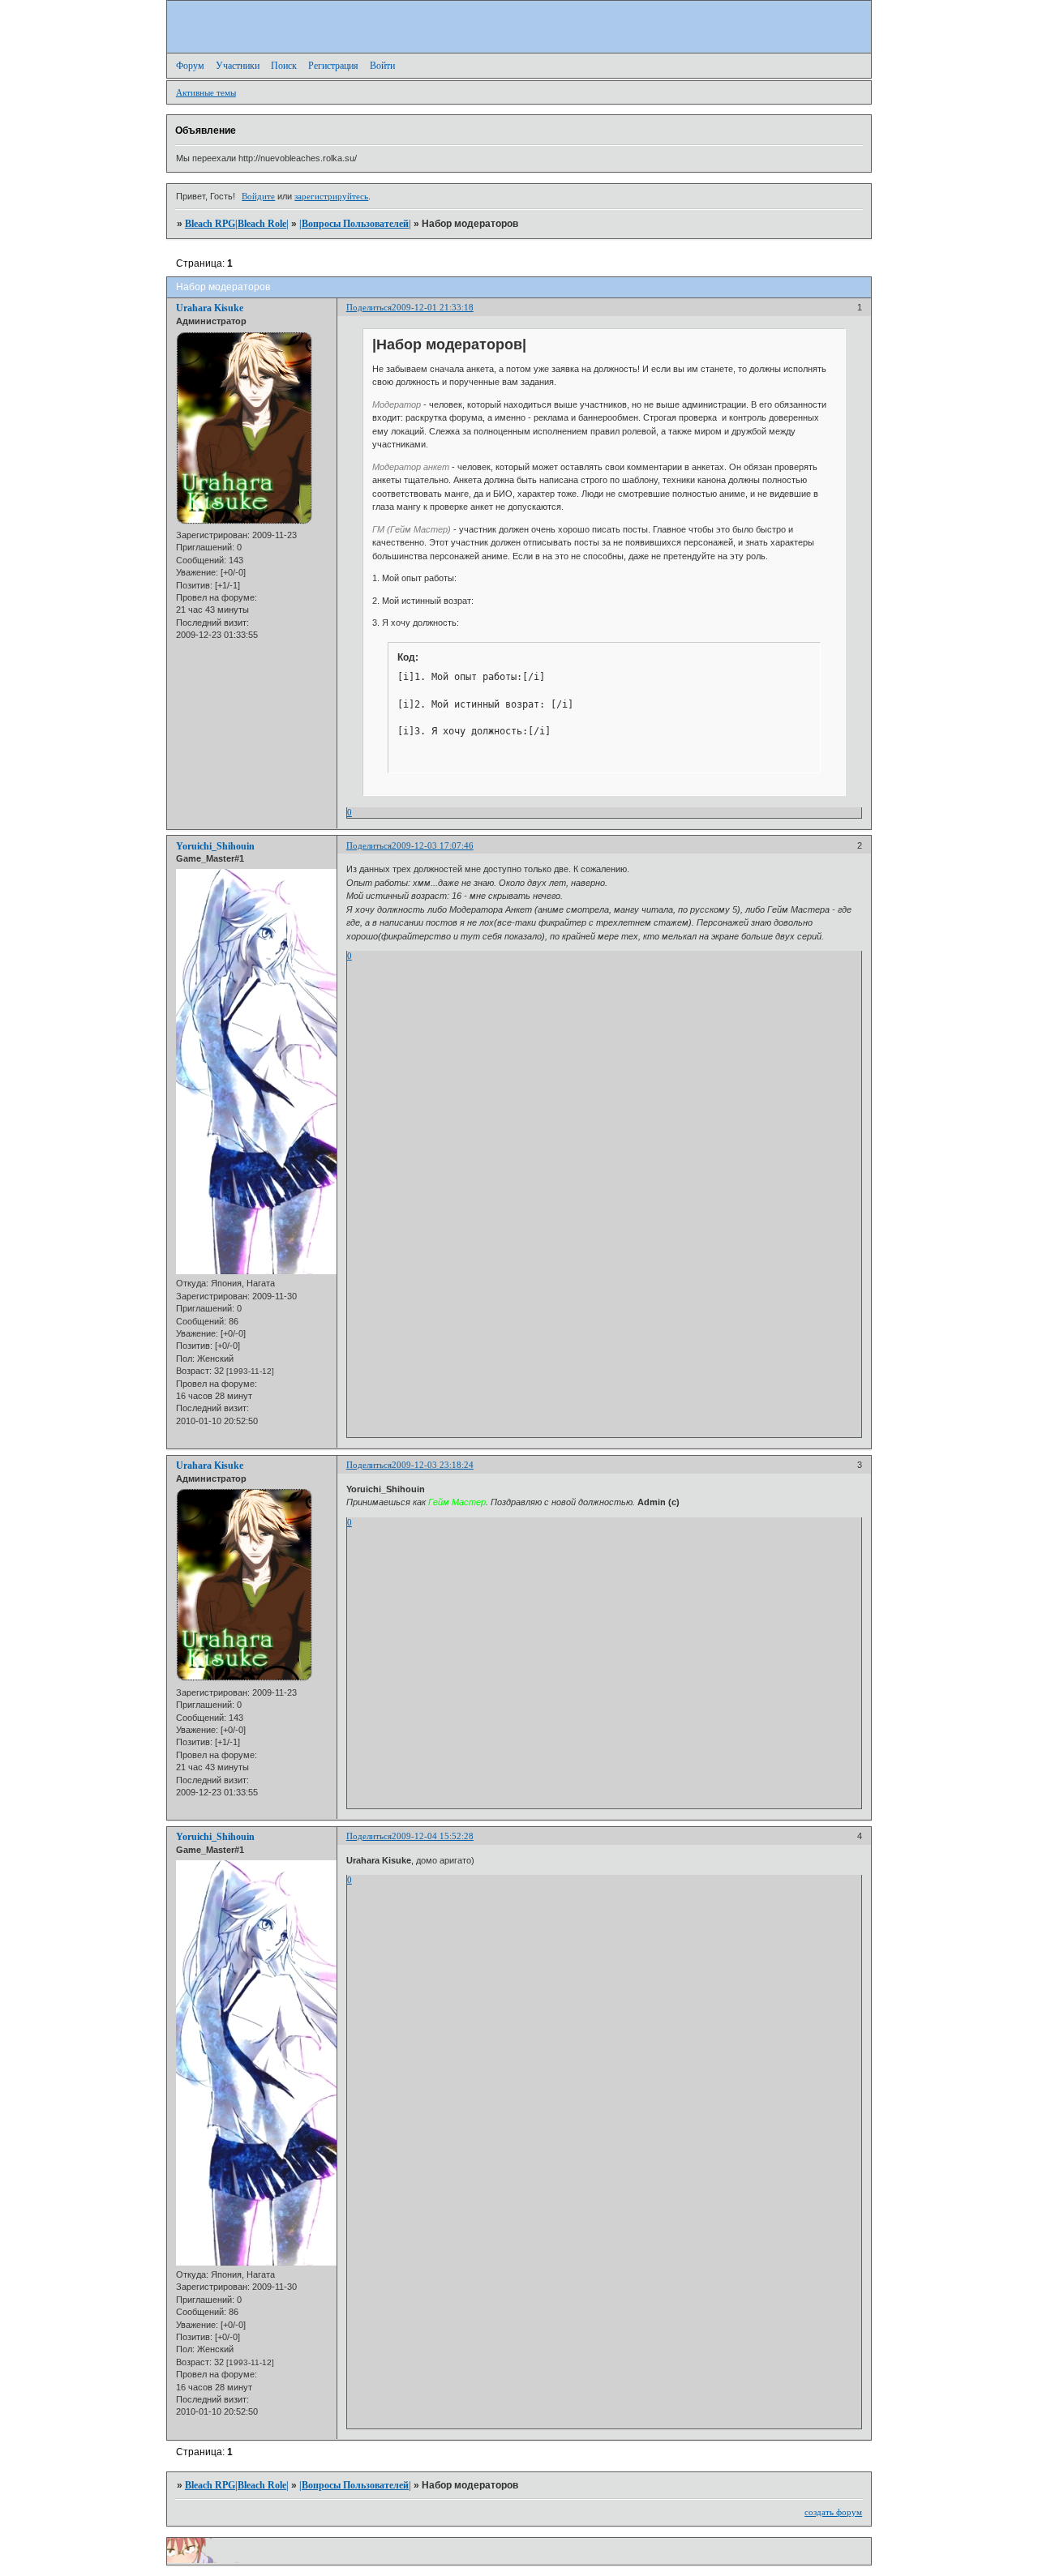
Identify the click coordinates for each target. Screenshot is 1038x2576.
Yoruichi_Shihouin (215, 846)
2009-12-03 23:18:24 (433, 1465)
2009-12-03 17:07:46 (433, 845)
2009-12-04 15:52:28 (433, 1836)
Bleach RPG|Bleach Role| (237, 224)
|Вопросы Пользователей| (355, 224)
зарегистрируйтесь (331, 196)
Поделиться (369, 307)
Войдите (258, 196)
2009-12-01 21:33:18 (433, 307)
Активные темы (206, 92)
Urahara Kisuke (210, 308)
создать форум (833, 2512)
